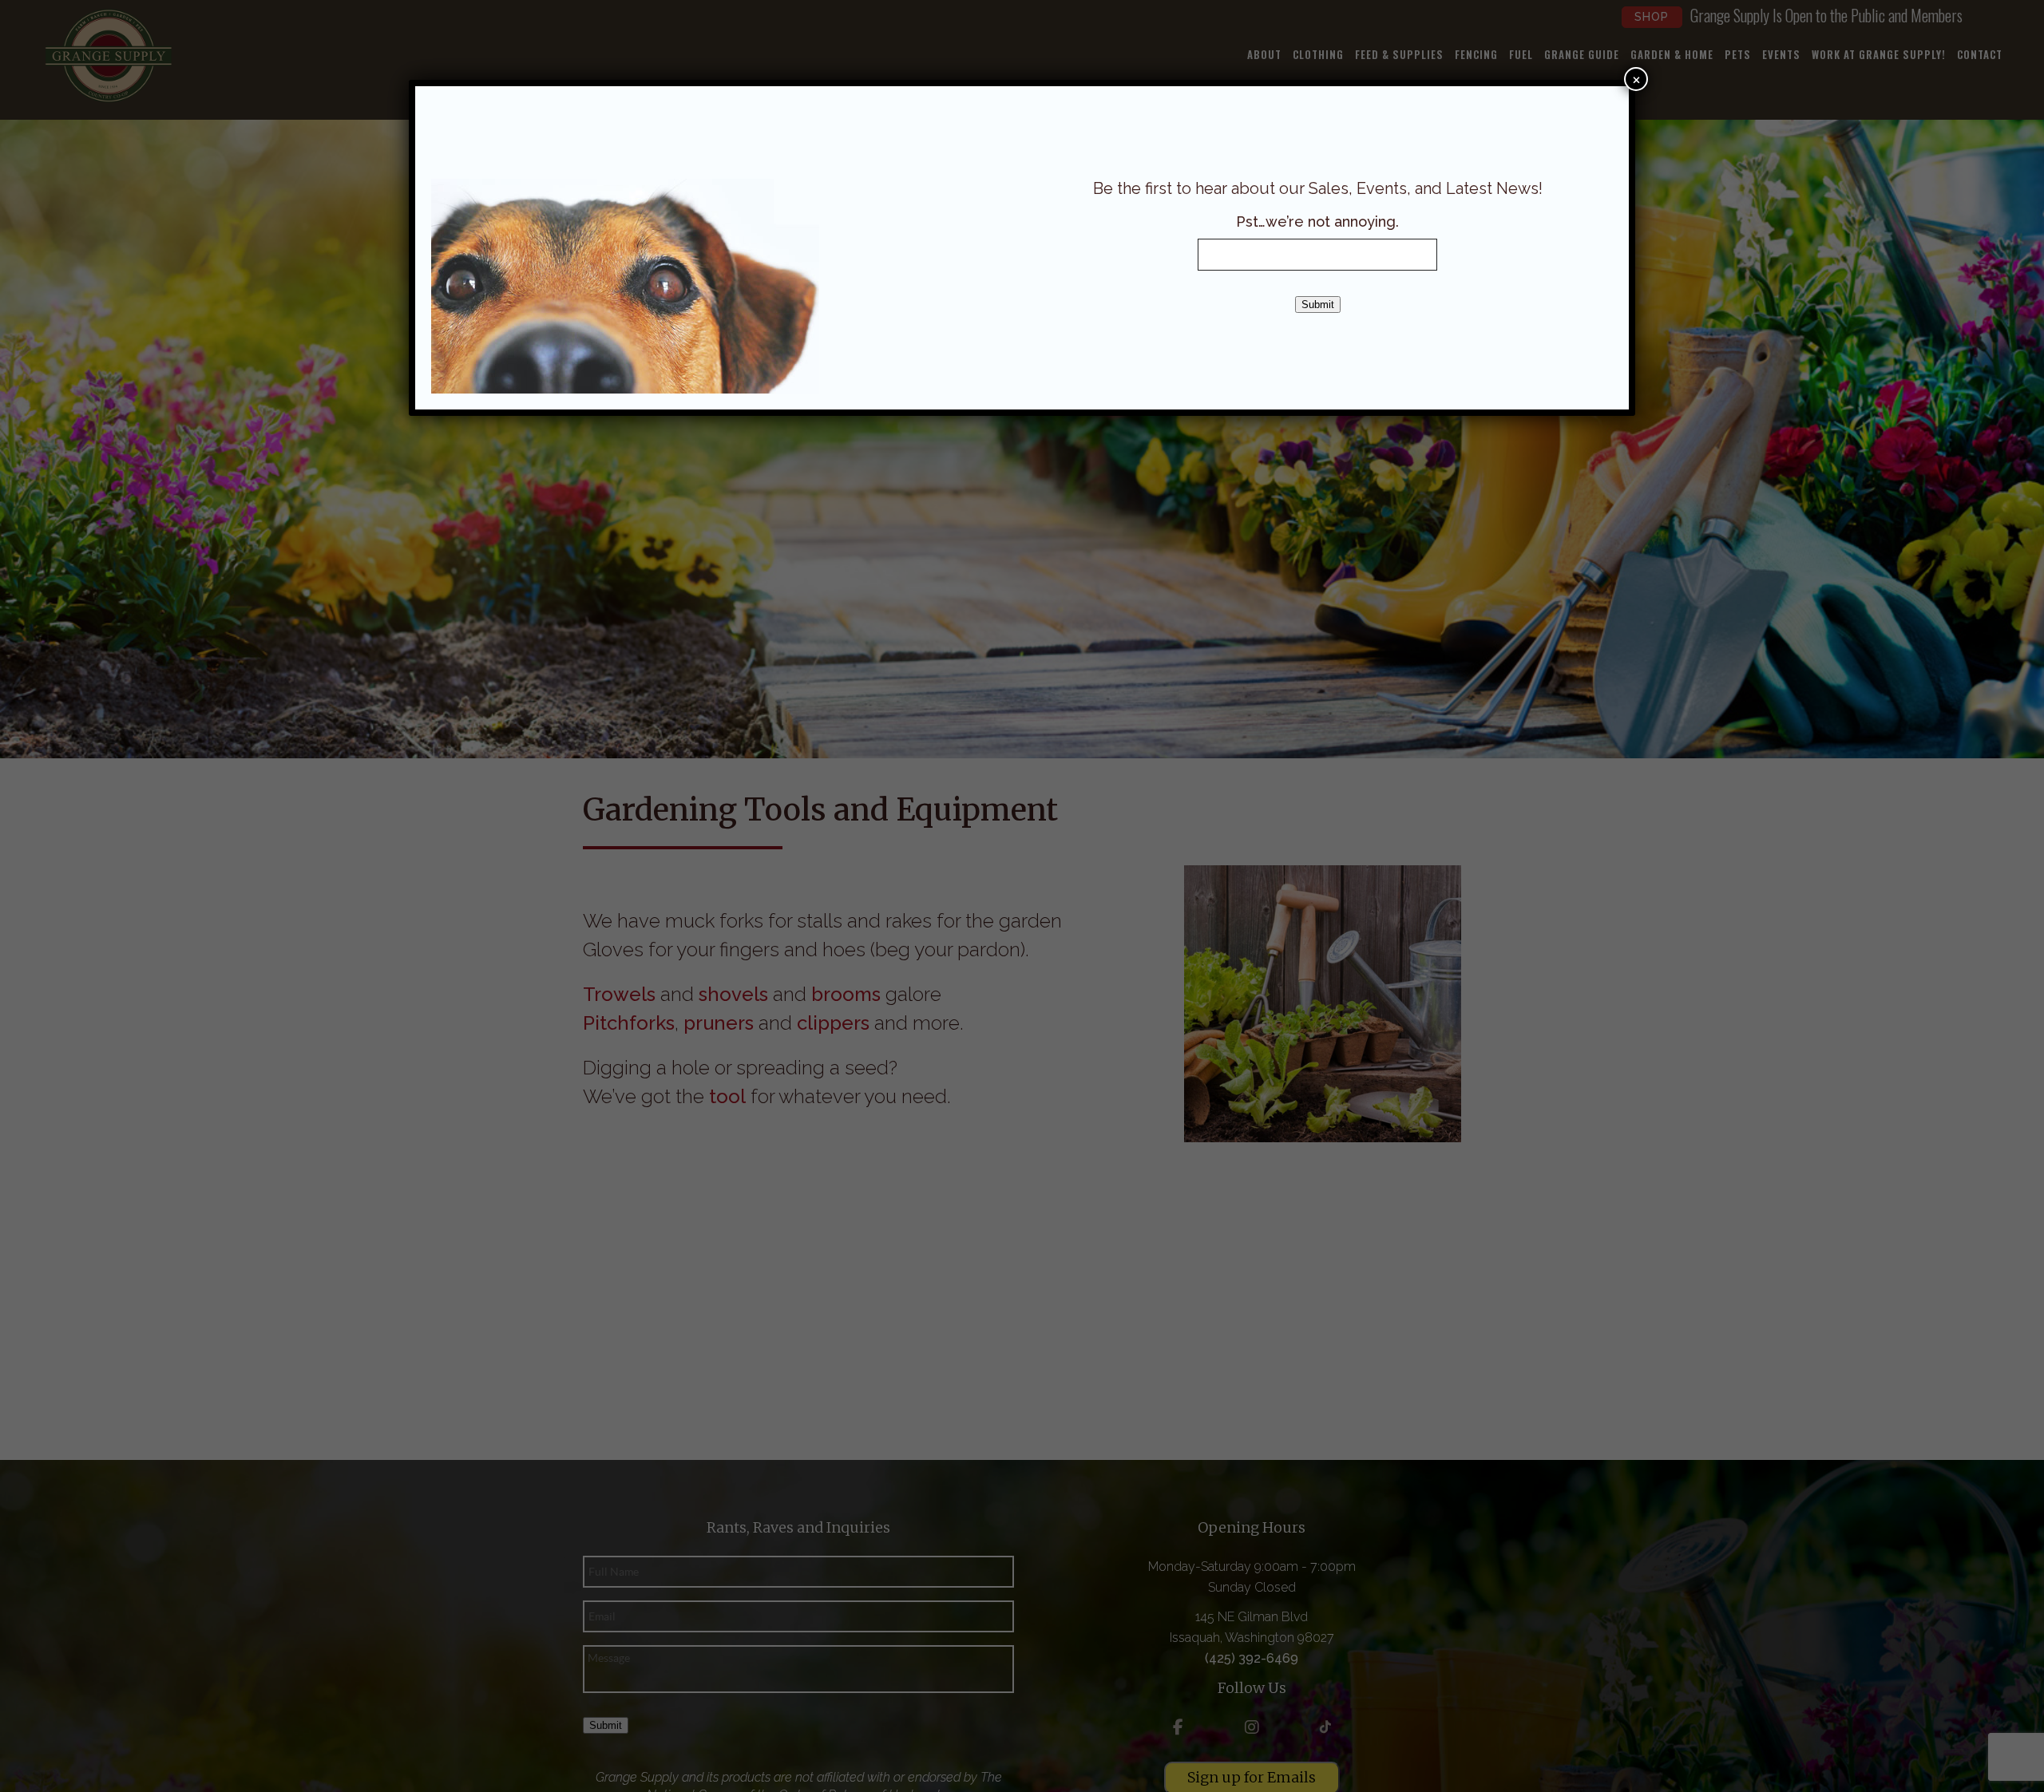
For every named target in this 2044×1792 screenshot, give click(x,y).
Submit (1318, 305)
